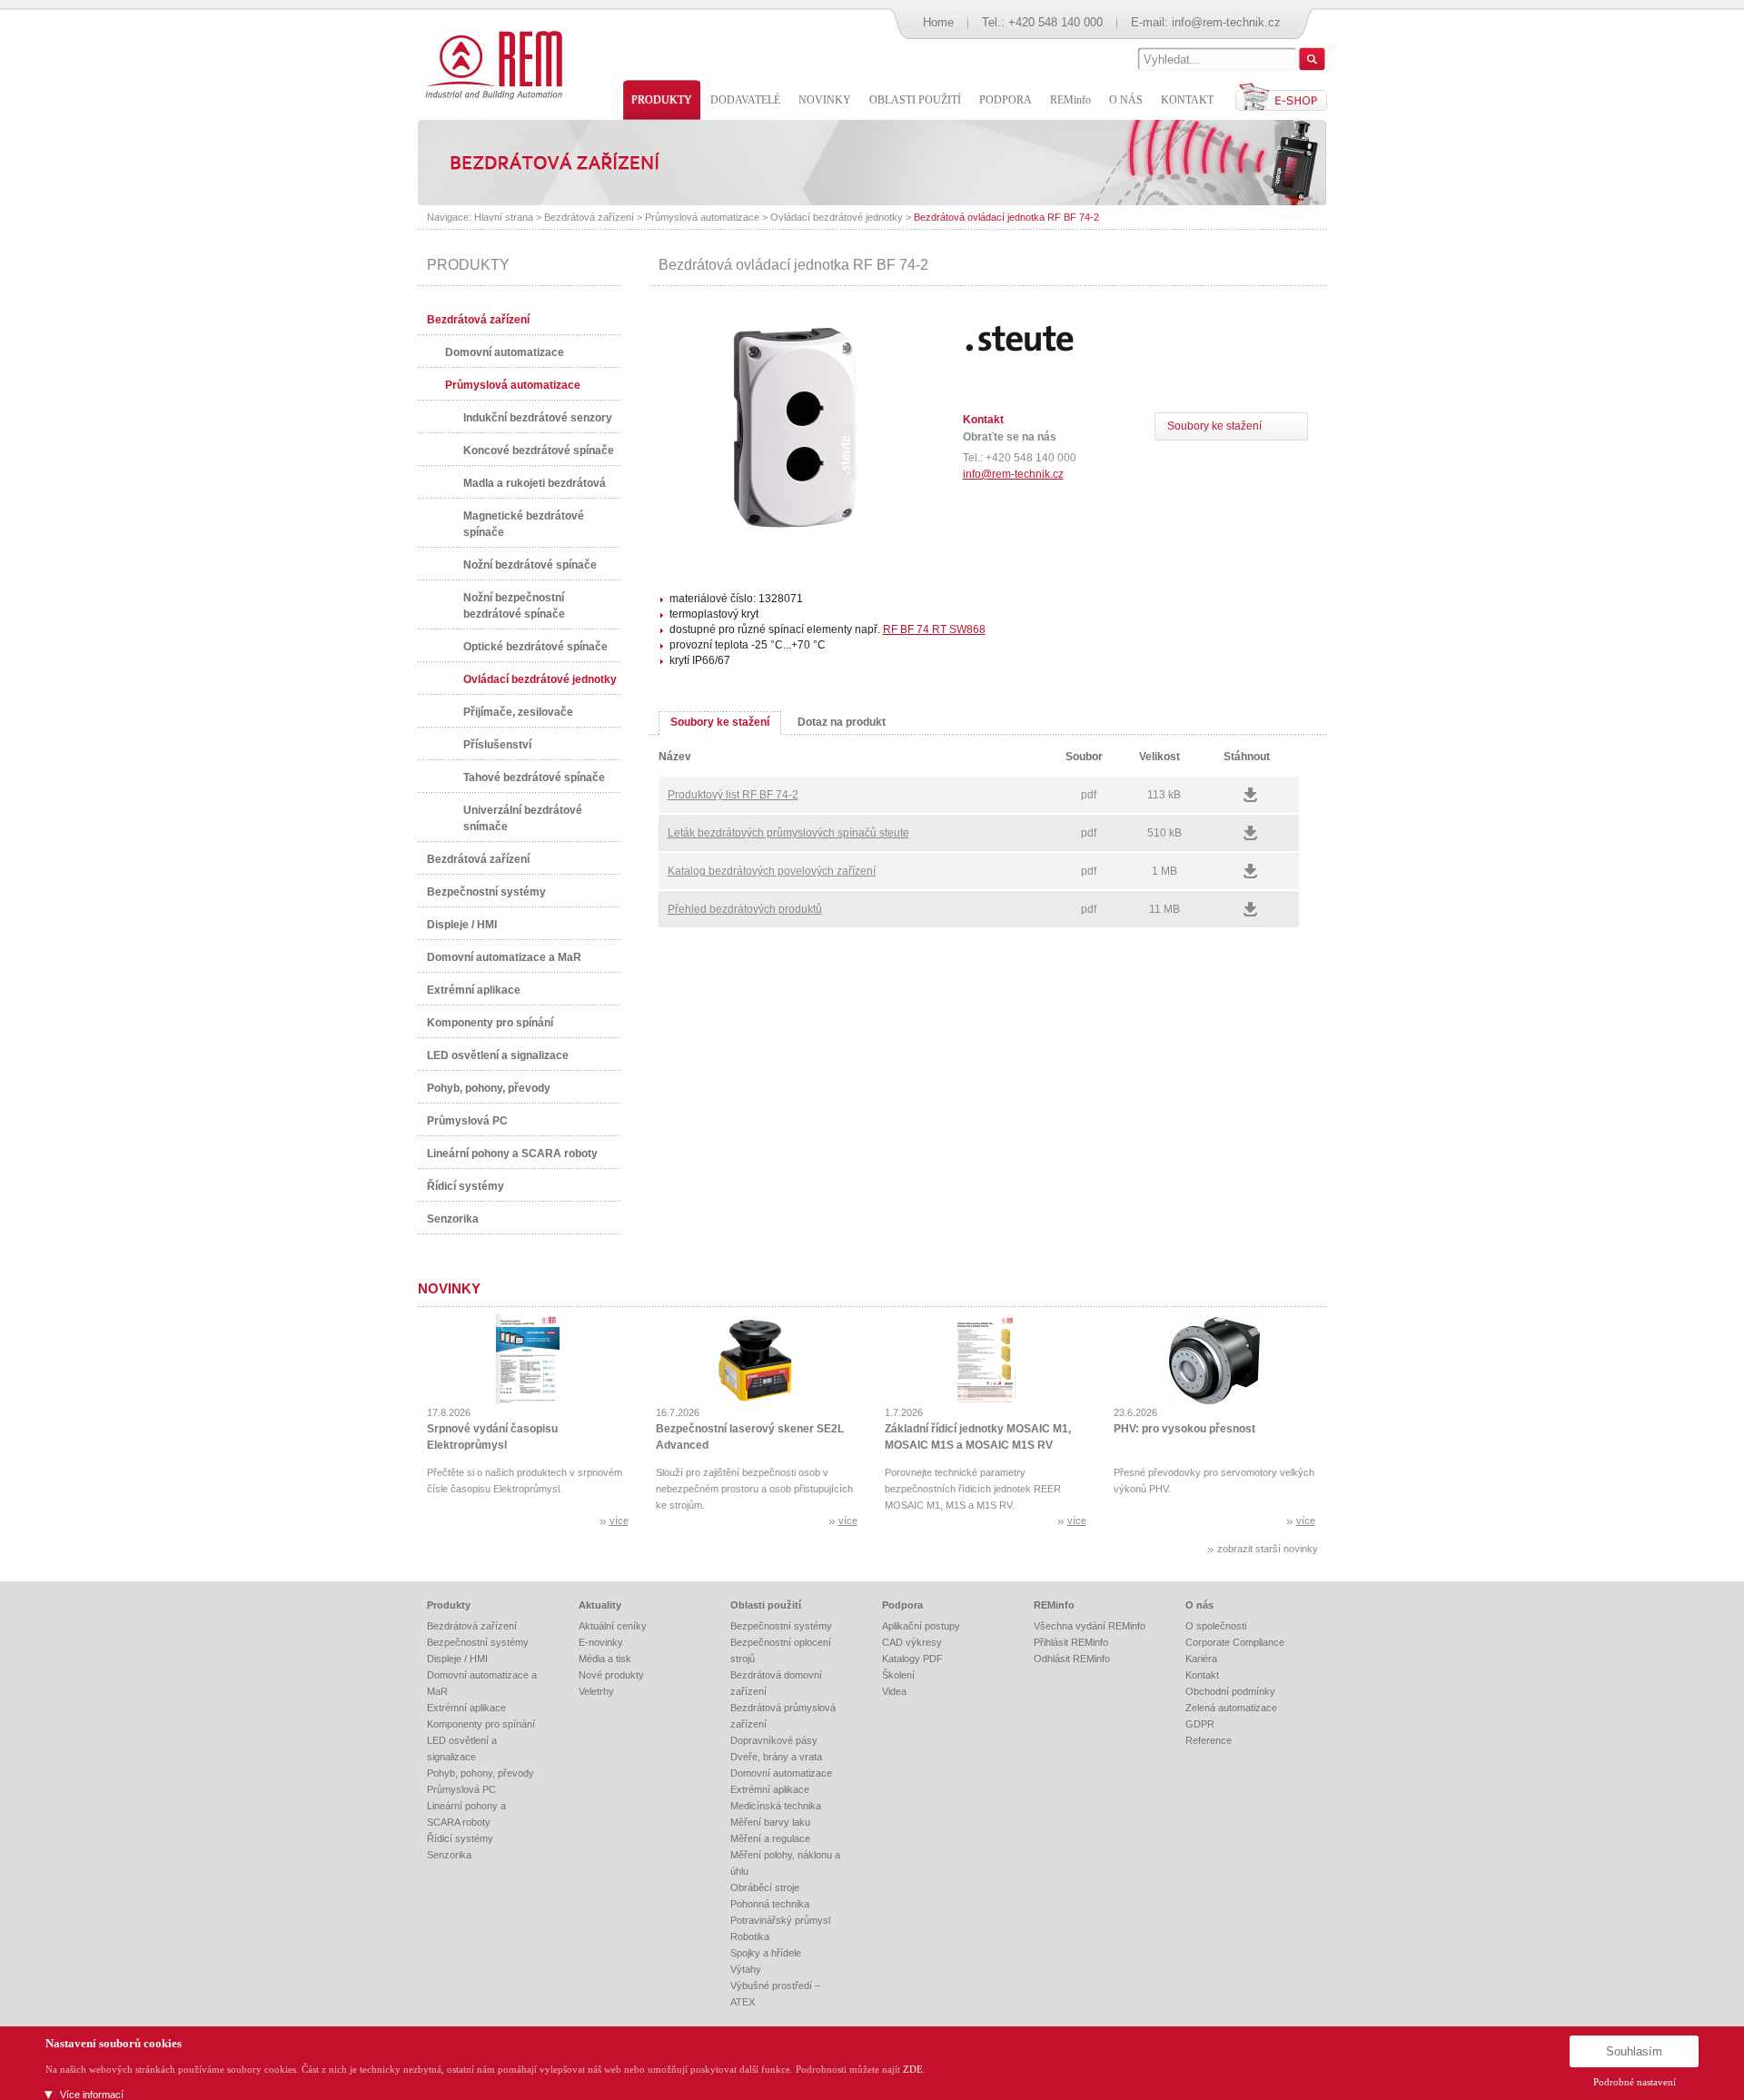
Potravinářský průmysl (780, 1920)
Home (938, 22)
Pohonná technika (770, 1904)
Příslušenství (497, 745)
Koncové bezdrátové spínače (539, 451)
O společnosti (1216, 1626)
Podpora (902, 1605)
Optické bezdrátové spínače (535, 647)
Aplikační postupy (921, 1626)
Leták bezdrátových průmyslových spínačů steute (788, 833)
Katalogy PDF (912, 1659)
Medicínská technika (776, 1806)
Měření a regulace (770, 1838)
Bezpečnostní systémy (486, 892)
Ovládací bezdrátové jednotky (837, 217)
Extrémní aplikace (474, 990)
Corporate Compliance (1235, 1642)
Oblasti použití (766, 1605)
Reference (1209, 1740)
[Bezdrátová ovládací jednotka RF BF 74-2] (794, 528)
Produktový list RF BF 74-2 (733, 795)
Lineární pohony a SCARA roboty (512, 1154)
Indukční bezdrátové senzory (538, 418)
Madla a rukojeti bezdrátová (535, 483)
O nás (1199, 1605)
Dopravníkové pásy (774, 1740)
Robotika (750, 1937)
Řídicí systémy (466, 1186)
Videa (894, 1691)
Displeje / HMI (462, 925)
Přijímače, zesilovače (518, 712)
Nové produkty (611, 1675)
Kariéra (1201, 1659)
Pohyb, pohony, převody (489, 1088)
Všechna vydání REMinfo (1090, 1626)
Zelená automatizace (1231, 1708)
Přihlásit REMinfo (1071, 1642)
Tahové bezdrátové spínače (534, 778)
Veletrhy (596, 1691)
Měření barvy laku (770, 1822)
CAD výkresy (912, 1642)
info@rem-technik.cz (1226, 22)
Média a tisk (605, 1659)
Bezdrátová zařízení (589, 217)
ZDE (913, 2069)
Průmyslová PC (467, 1121)
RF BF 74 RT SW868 (934, 629)
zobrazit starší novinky (1268, 1549)
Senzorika (453, 1219)
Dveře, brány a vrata (776, 1757)
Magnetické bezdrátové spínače (524, 524)
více (619, 1521)
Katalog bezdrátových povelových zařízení (772, 871)
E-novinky (601, 1642)
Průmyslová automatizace (702, 217)
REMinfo (1054, 1605)
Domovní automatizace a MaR (504, 957)
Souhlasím (1634, 2051)
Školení (898, 1675)
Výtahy (746, 1969)
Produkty (449, 1605)
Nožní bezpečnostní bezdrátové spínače (514, 606)
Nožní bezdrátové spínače (530, 565)
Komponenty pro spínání (490, 1023)
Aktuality (600, 1605)
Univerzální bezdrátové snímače (523, 818)
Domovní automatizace (505, 352)
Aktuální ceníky (613, 1626)
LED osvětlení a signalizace (498, 1055)
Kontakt (1202, 1675)
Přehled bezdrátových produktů (745, 909)
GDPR (1200, 1724)
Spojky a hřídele (766, 1953)
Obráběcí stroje (765, 1887)
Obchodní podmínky (1230, 1691)
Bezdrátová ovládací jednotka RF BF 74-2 (1006, 217)
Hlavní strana (504, 217)
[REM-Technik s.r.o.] (491, 64)
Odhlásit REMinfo (1072, 1659)
